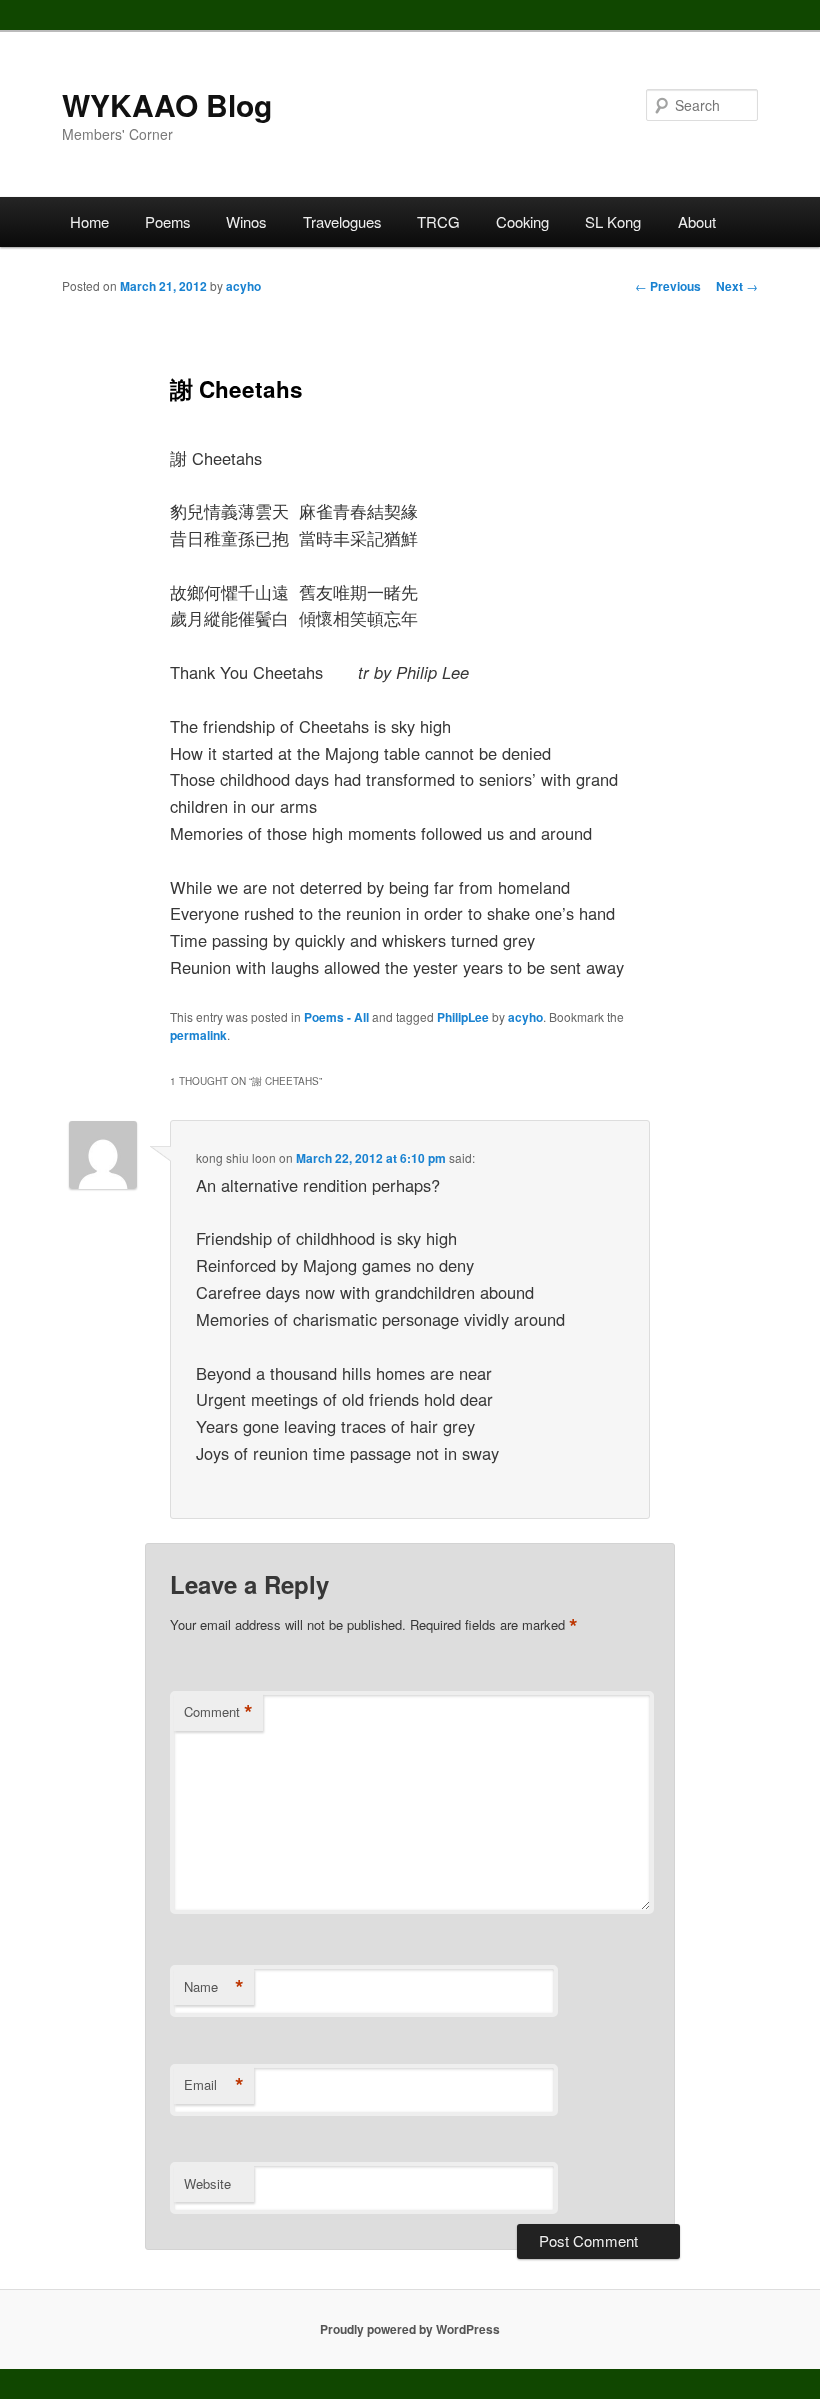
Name (214, 1987)
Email (214, 2085)
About (697, 221)
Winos (246, 221)
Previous (668, 286)
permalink (198, 1035)
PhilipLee (463, 1017)
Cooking (522, 221)
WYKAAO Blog (167, 104)
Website (207, 2183)
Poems (167, 221)
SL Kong (613, 221)
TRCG (438, 221)
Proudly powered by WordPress (410, 2329)
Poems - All (336, 1017)
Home (89, 221)
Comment (218, 1712)
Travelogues (342, 221)
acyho (243, 286)
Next (737, 286)
